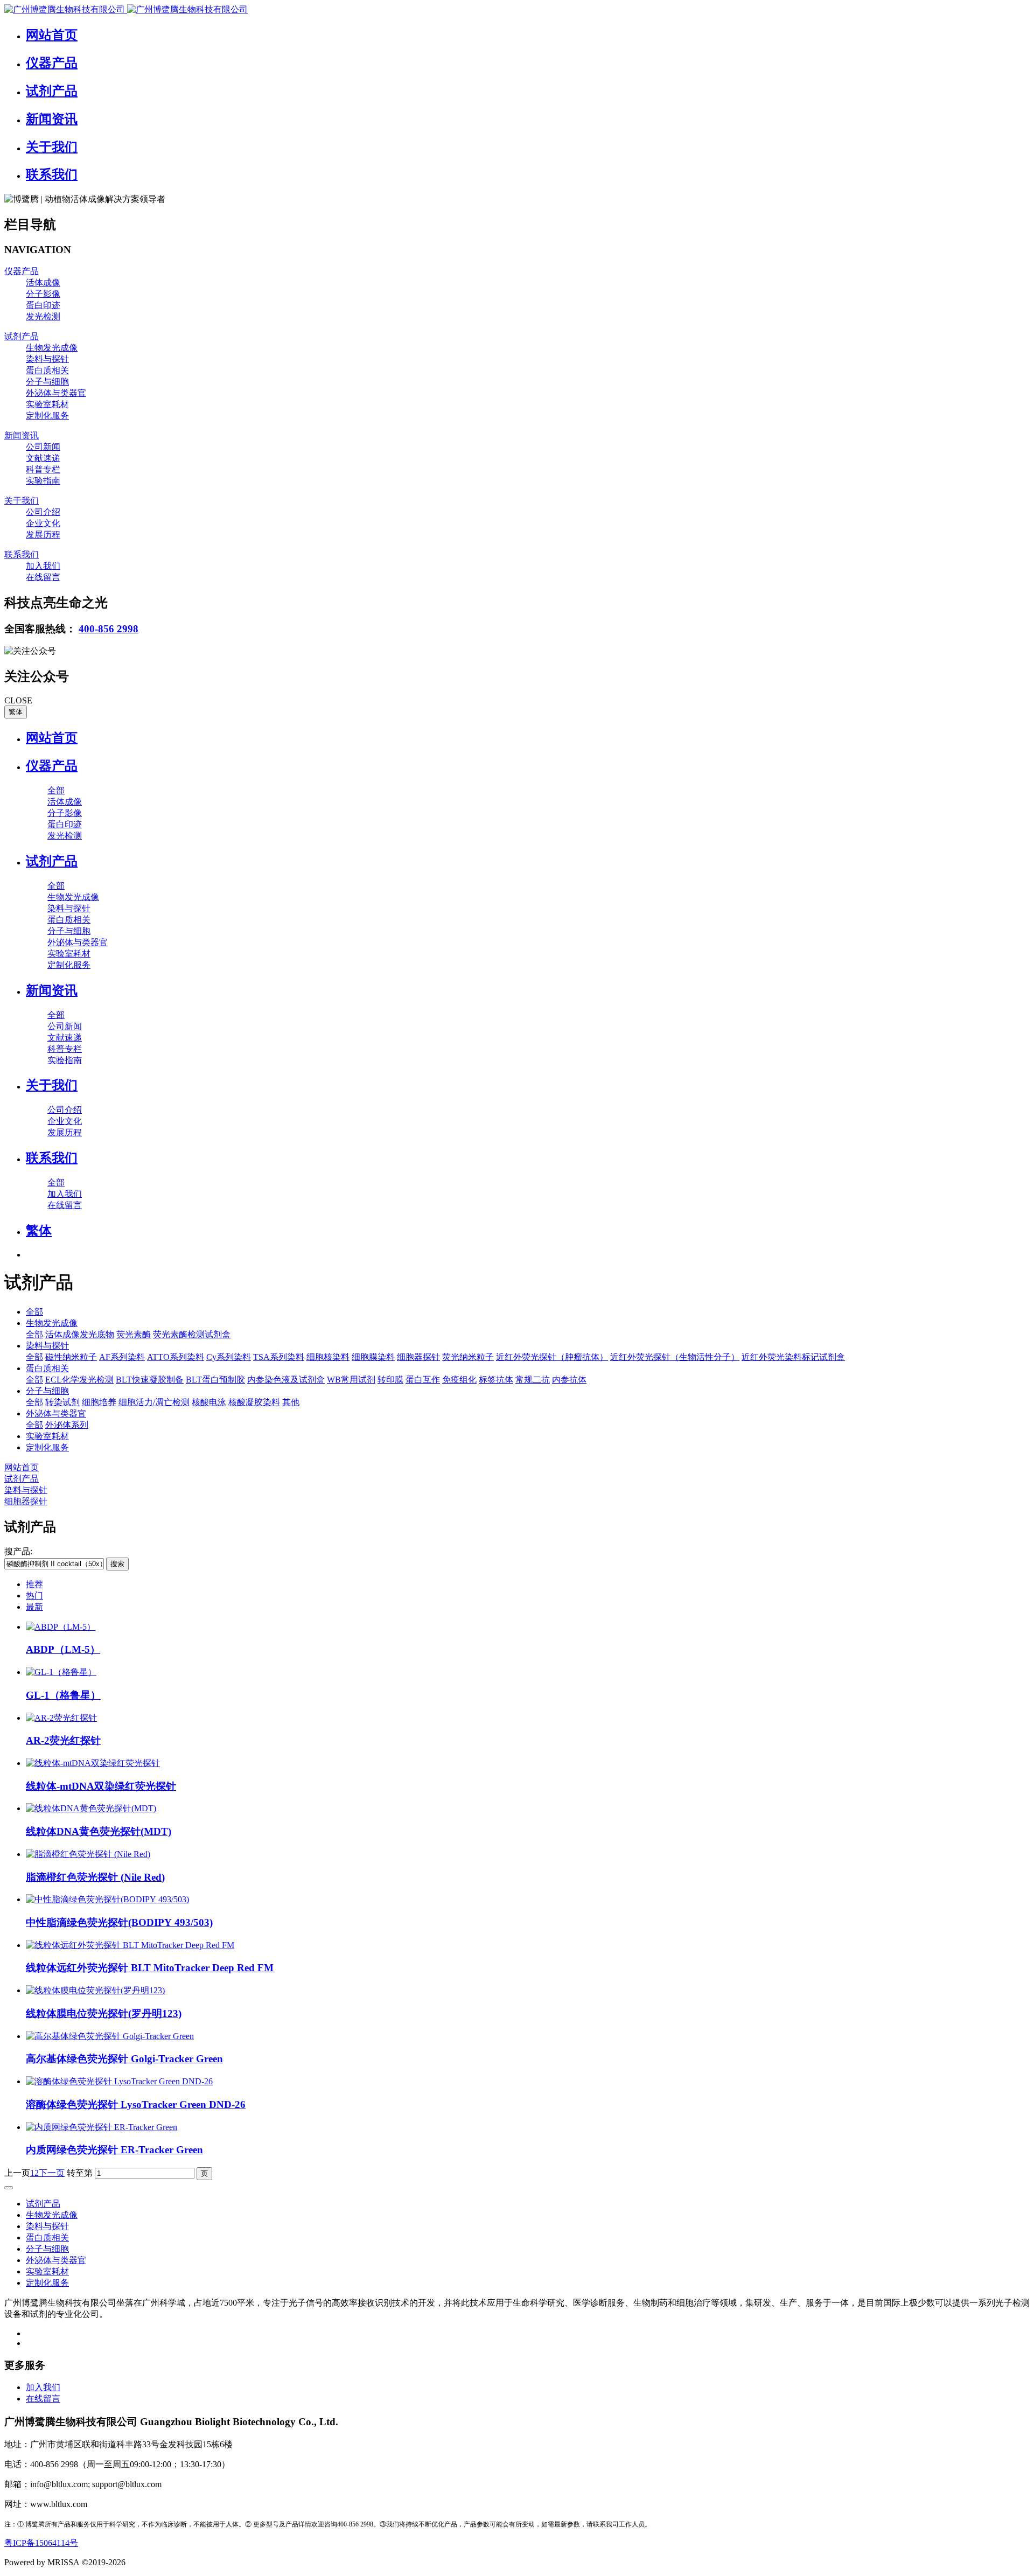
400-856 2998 (109, 629)
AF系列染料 (122, 1357)
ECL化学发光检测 (79, 1380)
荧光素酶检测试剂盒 (192, 1334)
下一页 (52, 2173)
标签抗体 (496, 1380)
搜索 (117, 1564)
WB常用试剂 (351, 1380)
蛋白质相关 (47, 1368)
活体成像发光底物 (80, 1334)
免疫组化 (459, 1380)
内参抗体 (569, 1380)
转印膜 (390, 1380)
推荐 (34, 1584)
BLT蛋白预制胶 (215, 1380)
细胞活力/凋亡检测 (154, 1402)
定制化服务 (47, 1447)
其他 (291, 1402)
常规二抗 (533, 1380)
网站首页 (52, 738)
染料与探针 (47, 1346)
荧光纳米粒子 (468, 1357)
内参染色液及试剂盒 (286, 1380)
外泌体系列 (67, 1425)
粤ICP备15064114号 (41, 2543)
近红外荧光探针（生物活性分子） (675, 1357)
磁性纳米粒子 (71, 1357)
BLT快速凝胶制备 (150, 1380)
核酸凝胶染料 (254, 1402)
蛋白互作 (423, 1380)
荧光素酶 (134, 1334)
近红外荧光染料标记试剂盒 (793, 1357)
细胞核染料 (328, 1357)
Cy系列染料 (229, 1357)
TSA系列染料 (279, 1357)
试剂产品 (22, 1479)
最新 (34, 1607)
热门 (34, 1596)
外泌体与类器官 (56, 1413)
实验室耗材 (47, 1436)
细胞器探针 (418, 1357)
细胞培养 (99, 1402)
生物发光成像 (52, 1323)
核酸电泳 (209, 1402)
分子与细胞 (47, 1391)
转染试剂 (62, 1402)
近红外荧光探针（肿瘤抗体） (552, 1357)
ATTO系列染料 (176, 1357)
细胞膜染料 (373, 1357)
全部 (56, 790)
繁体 (16, 712)
